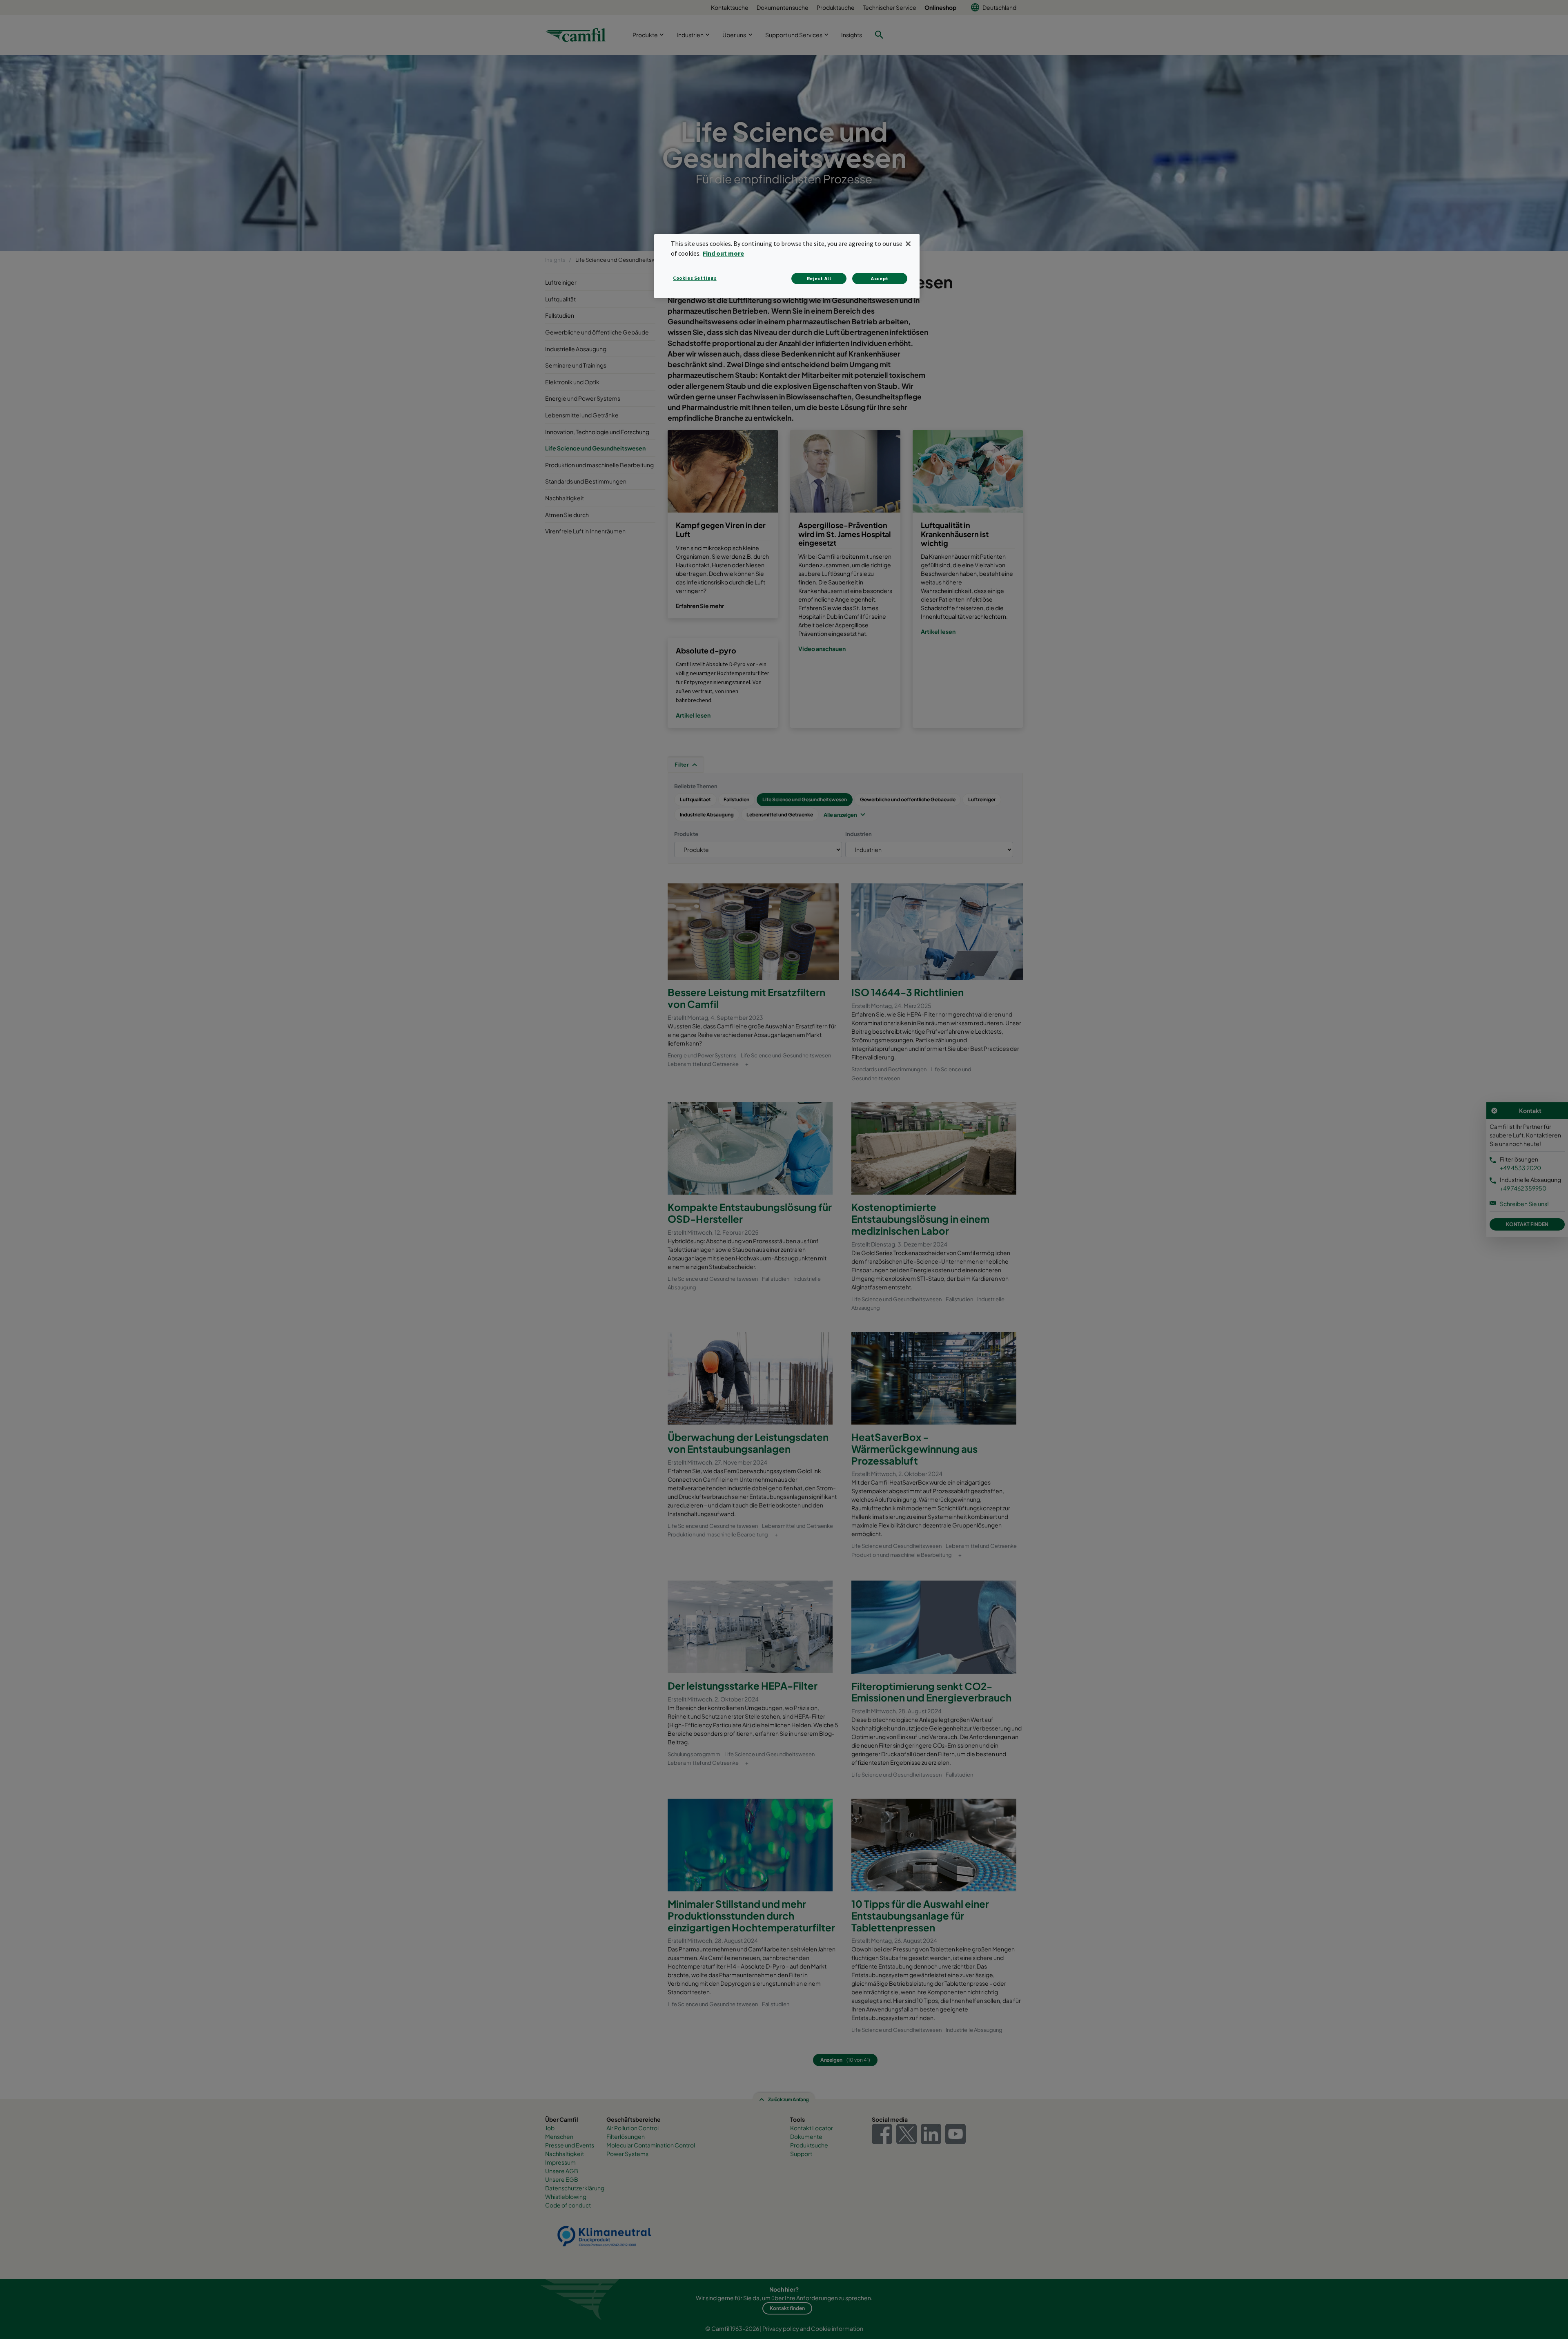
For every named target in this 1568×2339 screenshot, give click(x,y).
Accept (880, 278)
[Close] (908, 244)
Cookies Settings (695, 278)
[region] (787, 266)
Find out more (723, 253)
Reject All (819, 278)
